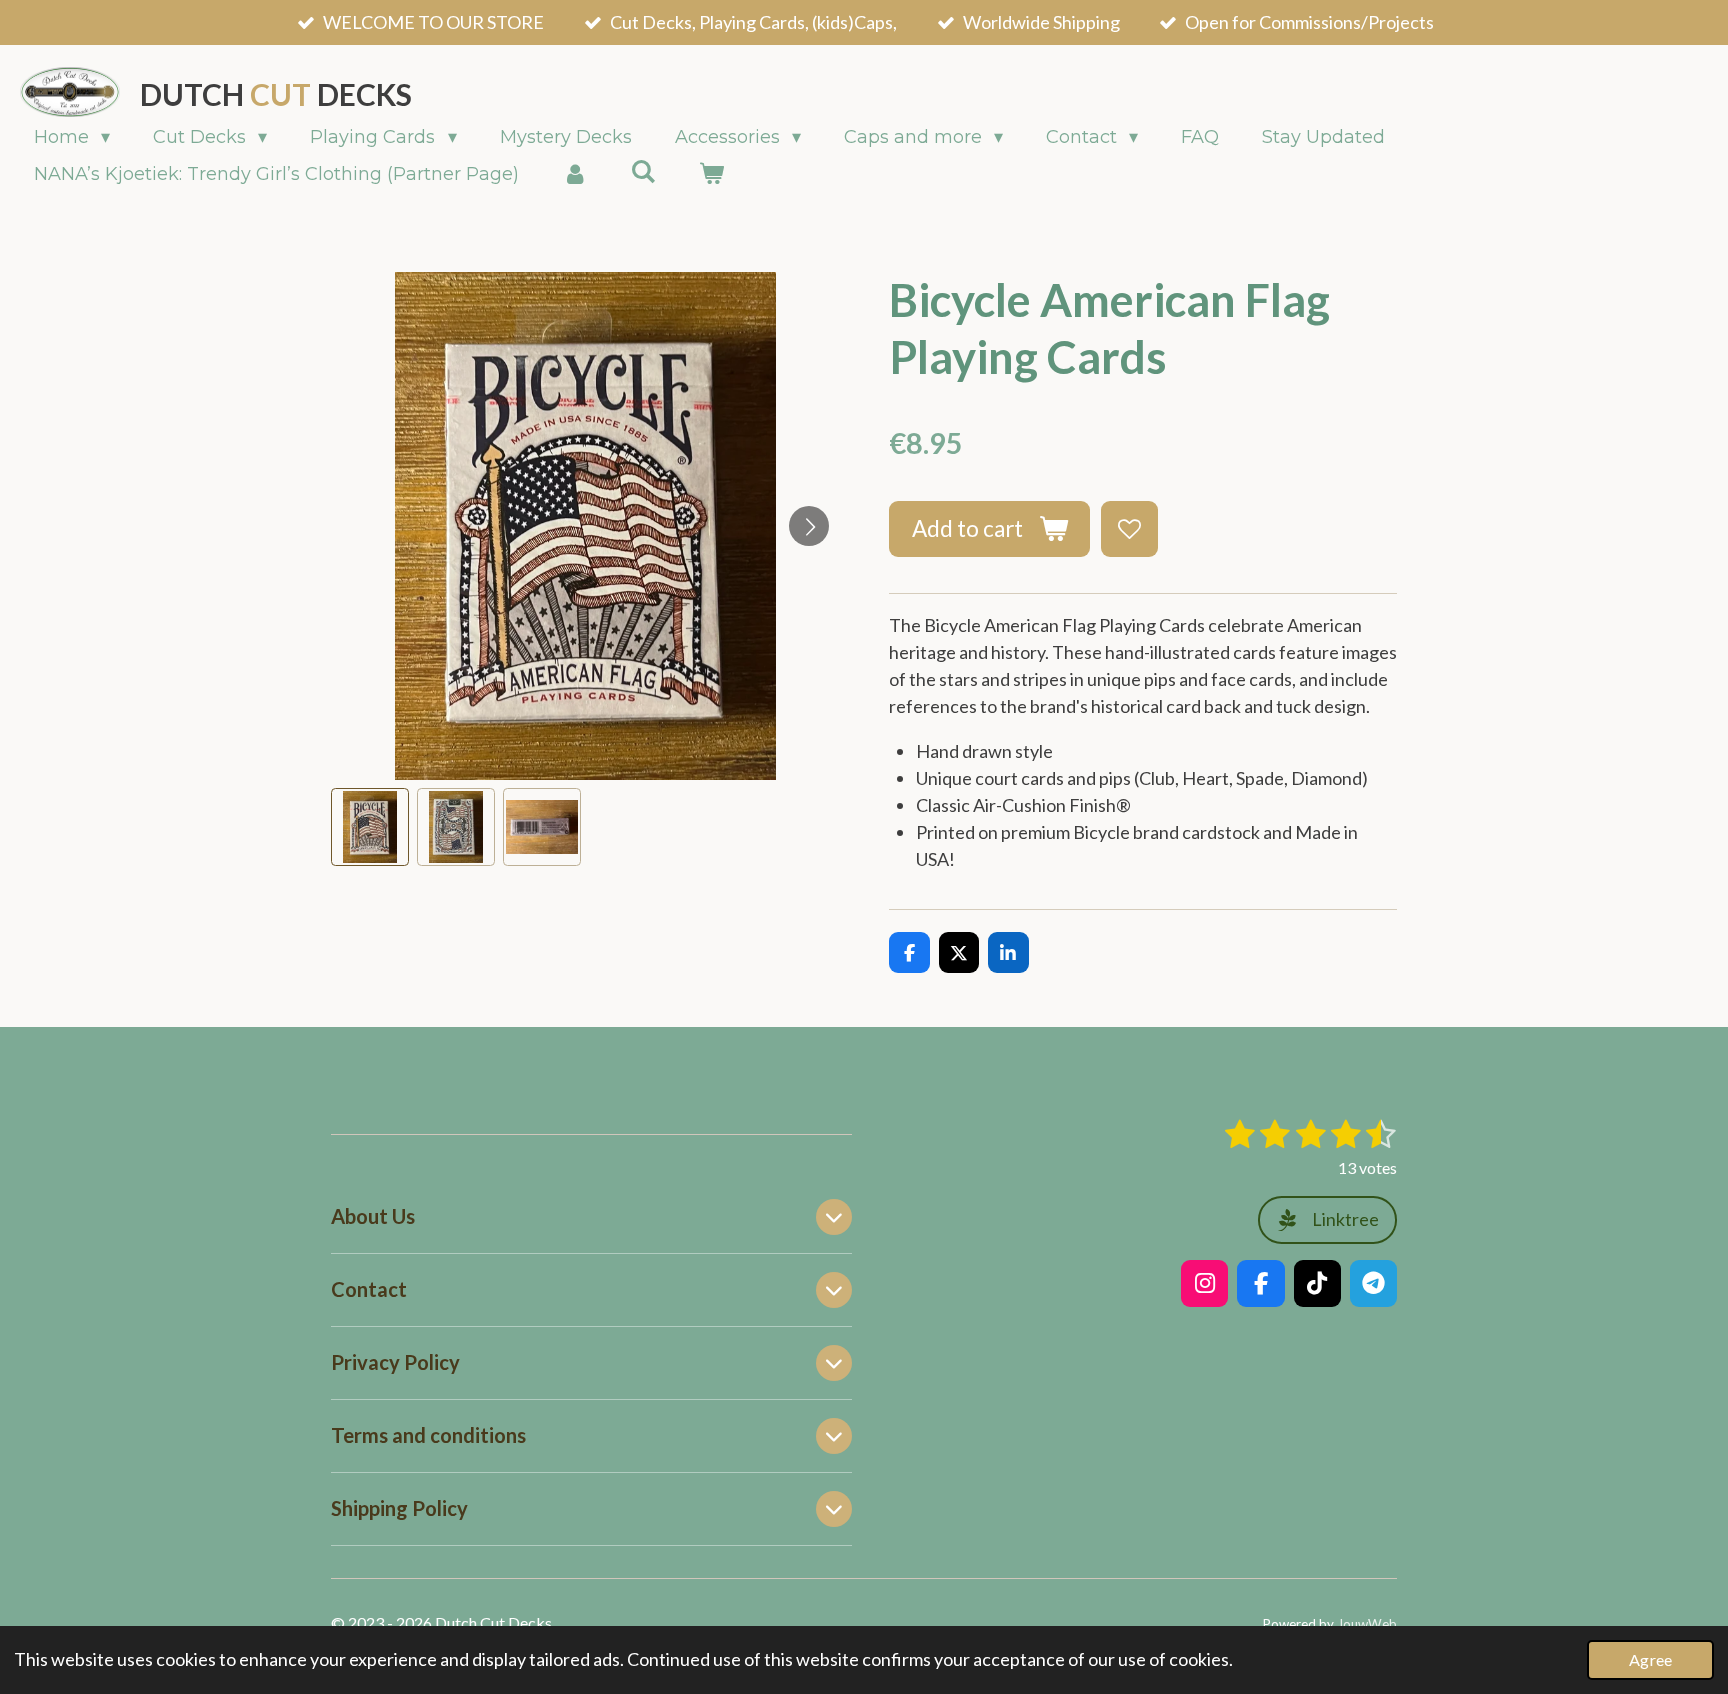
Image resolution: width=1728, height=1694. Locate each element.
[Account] (574, 174)
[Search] (642, 172)
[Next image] (809, 526)
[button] (370, 827)
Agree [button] (1650, 1659)
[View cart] (710, 174)
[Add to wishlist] (1129, 529)
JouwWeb (1367, 1624)
